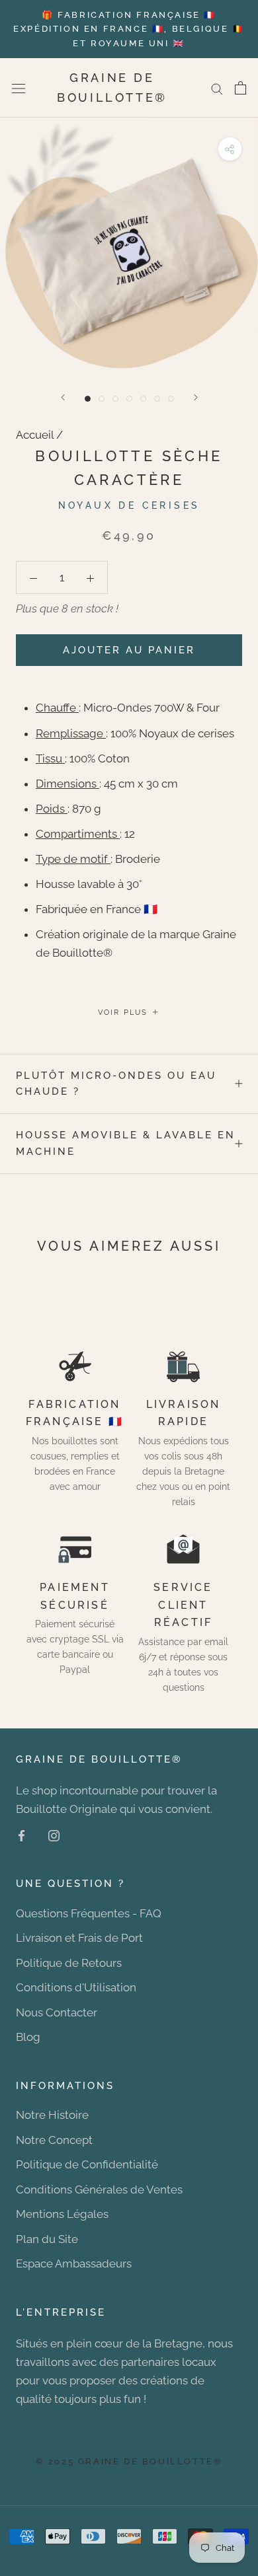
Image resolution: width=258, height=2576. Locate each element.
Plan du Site (47, 2239)
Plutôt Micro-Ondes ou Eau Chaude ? (116, 1084)
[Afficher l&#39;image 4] (129, 399)
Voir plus (125, 1012)
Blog (28, 2037)
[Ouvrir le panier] (240, 88)
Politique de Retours (69, 1963)
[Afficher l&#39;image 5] (143, 399)
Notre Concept (54, 2140)
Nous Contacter (57, 2012)
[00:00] (129, 246)
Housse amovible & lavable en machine (126, 1143)
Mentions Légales (62, 2214)
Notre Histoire (52, 2115)
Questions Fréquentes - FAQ (89, 1913)
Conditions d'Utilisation (76, 1987)
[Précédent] (63, 397)
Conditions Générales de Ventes (99, 2190)
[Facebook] (21, 1835)
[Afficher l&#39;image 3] (115, 399)
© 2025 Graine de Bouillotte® (129, 2461)
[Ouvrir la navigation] (19, 88)
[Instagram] (54, 1835)
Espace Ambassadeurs (74, 2263)
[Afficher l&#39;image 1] (88, 399)
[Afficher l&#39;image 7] (171, 399)
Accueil (35, 435)
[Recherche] (217, 88)
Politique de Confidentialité (87, 2164)
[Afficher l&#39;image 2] (102, 399)
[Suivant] (196, 397)
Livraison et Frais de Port (79, 1938)
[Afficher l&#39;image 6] (157, 399)
